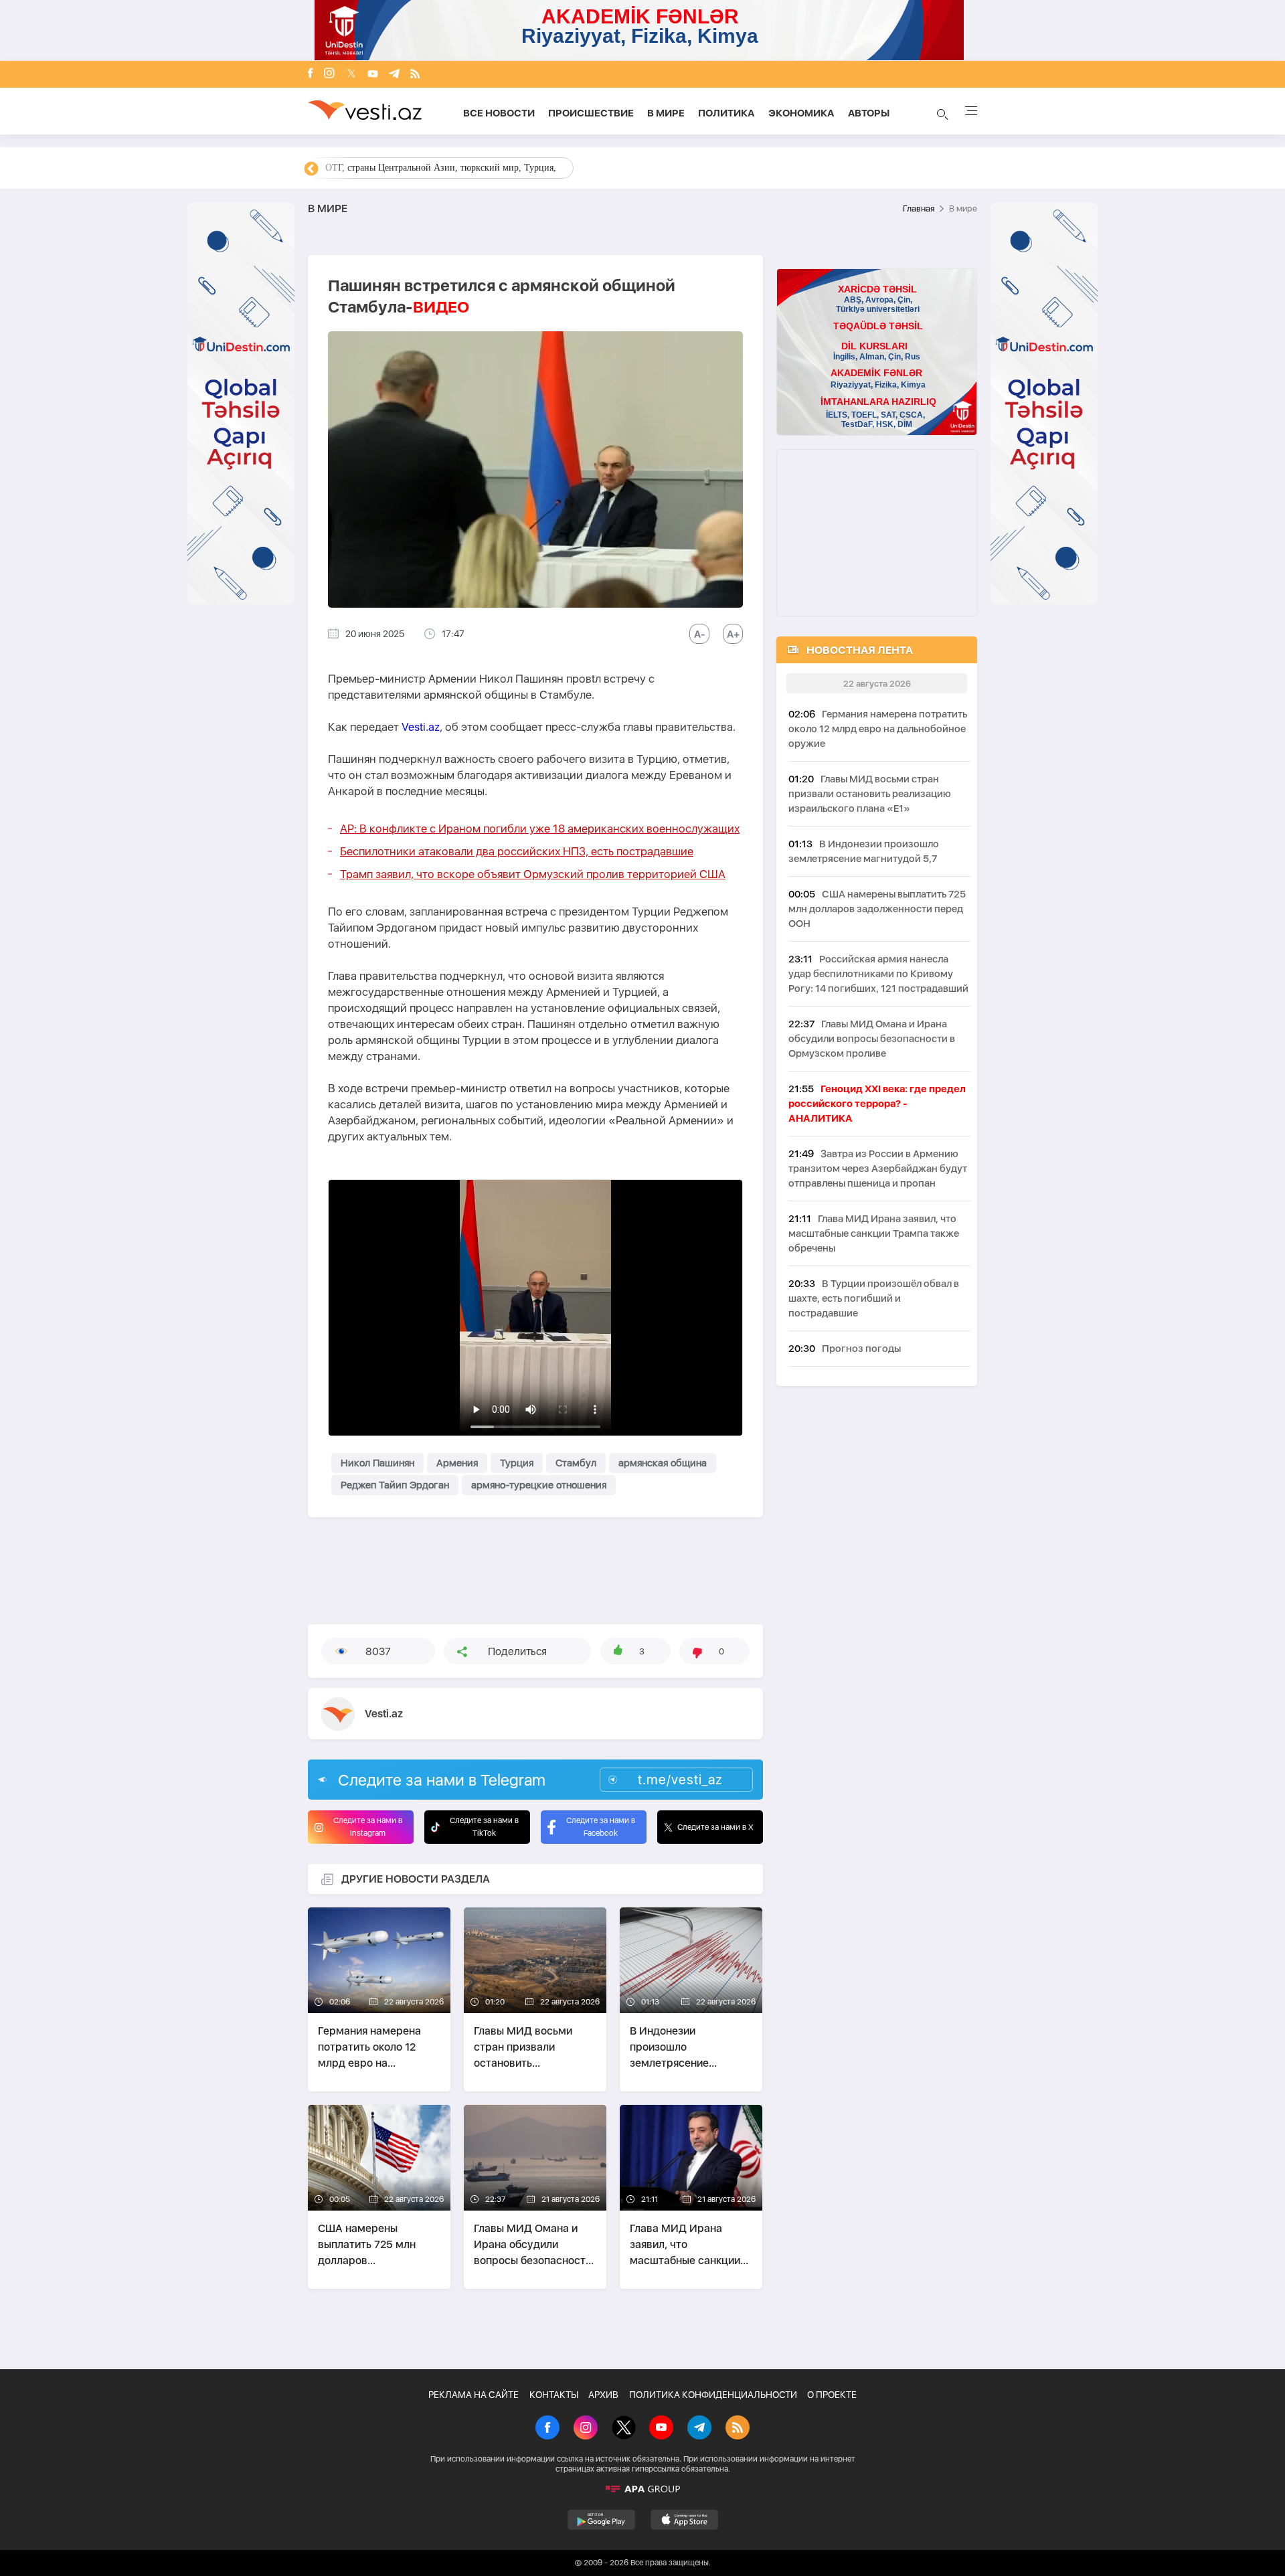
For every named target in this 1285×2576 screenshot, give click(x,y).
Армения (457, 1463)
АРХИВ (603, 2395)
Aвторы (869, 113)
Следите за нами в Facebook (601, 1827)
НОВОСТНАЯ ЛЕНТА (860, 650)
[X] (624, 2429)
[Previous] (311, 169)
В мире (666, 113)
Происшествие (591, 113)
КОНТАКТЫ (554, 2395)
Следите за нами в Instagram (368, 1827)
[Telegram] (394, 75)
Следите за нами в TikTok (484, 1827)
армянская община (663, 1463)
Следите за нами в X (715, 1827)
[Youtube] (373, 75)
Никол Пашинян (377, 1463)
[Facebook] (311, 74)
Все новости (499, 113)
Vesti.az (421, 727)
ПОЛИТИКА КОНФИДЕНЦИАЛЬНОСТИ (713, 2395)
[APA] (642, 2489)
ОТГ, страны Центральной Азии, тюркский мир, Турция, (441, 168)
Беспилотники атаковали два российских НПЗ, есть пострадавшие (517, 851)
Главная (919, 208)
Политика (726, 113)
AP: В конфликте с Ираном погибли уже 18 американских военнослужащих (540, 829)
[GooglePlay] (601, 2520)
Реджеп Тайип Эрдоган (395, 1485)
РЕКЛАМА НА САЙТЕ (474, 2395)
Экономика (801, 113)
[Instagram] (329, 74)
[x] (351, 75)
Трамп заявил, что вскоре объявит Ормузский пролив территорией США (533, 874)
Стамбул (576, 1463)
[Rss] (415, 75)
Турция (517, 1463)
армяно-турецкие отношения (539, 1485)
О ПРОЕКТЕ (832, 2395)
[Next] (974, 169)
